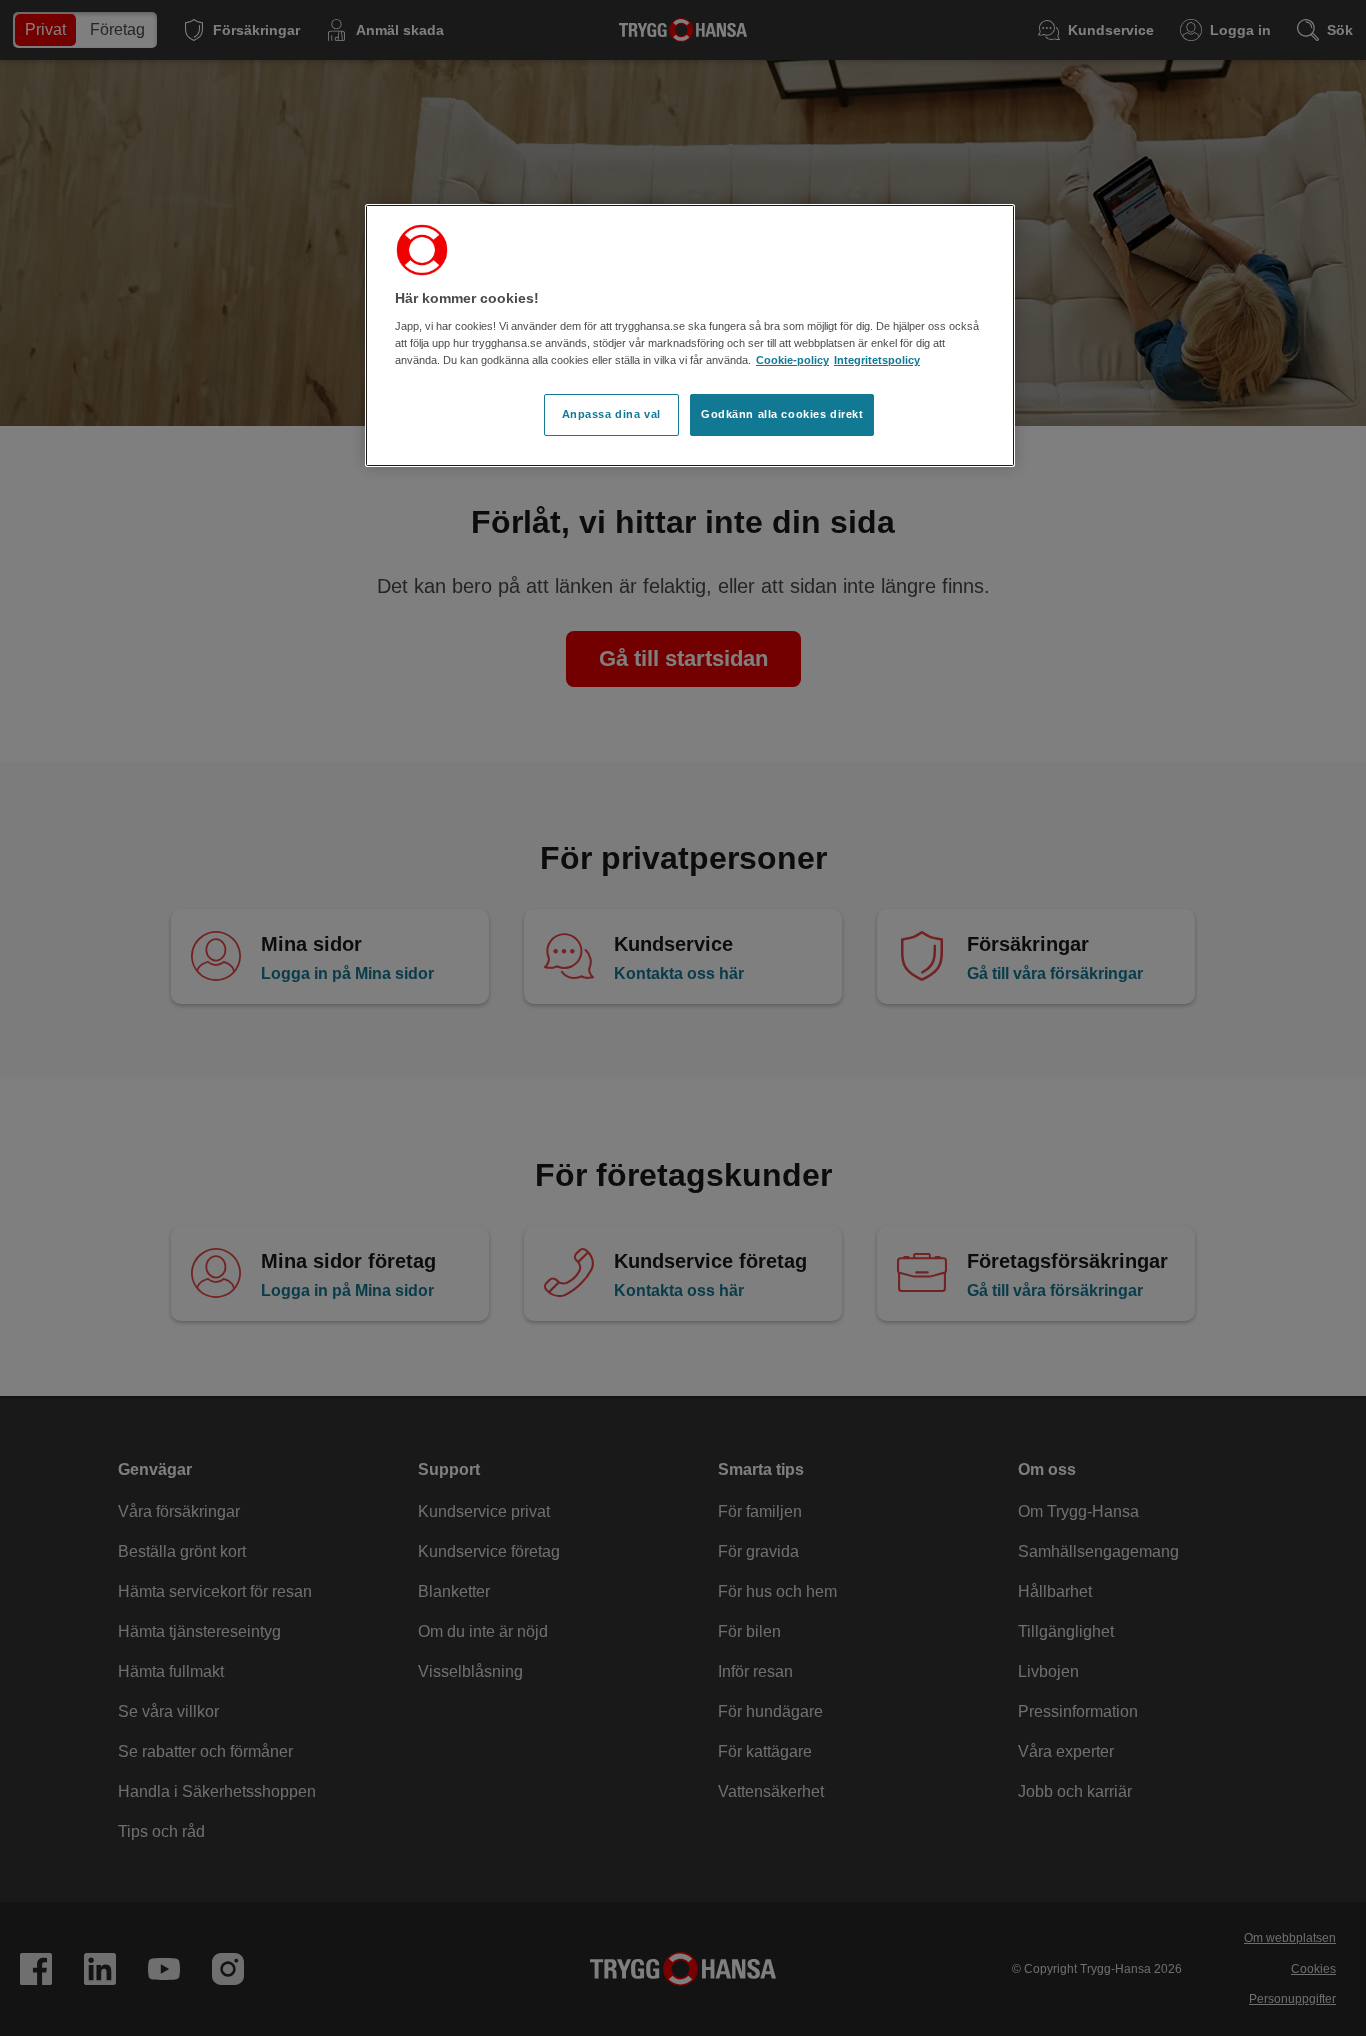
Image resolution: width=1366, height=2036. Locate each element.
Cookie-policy (792, 360)
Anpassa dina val (611, 414)
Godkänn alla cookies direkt (782, 414)
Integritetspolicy (877, 360)
